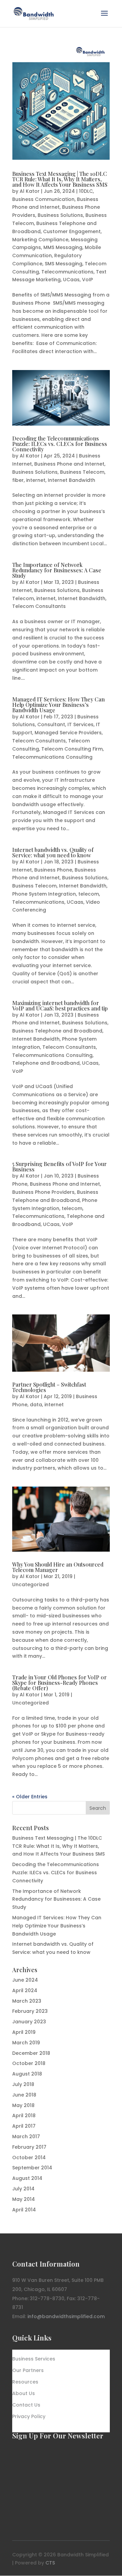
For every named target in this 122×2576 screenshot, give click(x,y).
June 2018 (24, 2095)
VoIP (87, 280)
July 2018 (23, 2084)
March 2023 (27, 2001)
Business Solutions (60, 215)
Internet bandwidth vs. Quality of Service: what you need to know (53, 852)
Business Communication (43, 199)
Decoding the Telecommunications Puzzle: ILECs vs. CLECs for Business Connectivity (60, 444)
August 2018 (27, 2074)
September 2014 (32, 2168)
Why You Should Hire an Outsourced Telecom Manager (58, 1567)
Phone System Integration (44, 894)
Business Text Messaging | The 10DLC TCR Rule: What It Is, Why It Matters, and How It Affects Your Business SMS (60, 179)
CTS (50, 2563)
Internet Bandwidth (72, 480)
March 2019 (26, 2043)
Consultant (51, 724)
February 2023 (30, 2011)
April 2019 (24, 2032)
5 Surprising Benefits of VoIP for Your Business (59, 1167)
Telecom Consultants (39, 606)
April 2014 (24, 2210)
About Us (24, 2394)
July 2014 (23, 2189)
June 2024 (25, 1980)
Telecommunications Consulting (52, 757)
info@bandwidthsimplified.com (66, 2316)
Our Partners (28, 2371)
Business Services (34, 2359)
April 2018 (24, 2115)
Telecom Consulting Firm (72, 749)
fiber (18, 480)
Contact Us (26, 2405)
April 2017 (24, 2126)
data (36, 1405)
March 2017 (26, 2137)
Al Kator (30, 191)
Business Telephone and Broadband (57, 1031)
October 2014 (29, 2158)
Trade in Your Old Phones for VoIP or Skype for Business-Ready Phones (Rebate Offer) (59, 1683)
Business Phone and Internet (69, 464)
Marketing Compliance (40, 240)
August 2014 (27, 2178)
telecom (89, 894)
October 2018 (29, 2063)
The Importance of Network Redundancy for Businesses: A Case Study (57, 570)
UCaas (71, 280)
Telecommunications (67, 272)
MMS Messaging (63, 247)
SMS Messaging (64, 264)
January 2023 (29, 2022)
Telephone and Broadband (46, 1063)
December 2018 (31, 2053)
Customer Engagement (72, 231)
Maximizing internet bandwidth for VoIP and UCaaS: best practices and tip (60, 1006)
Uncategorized (30, 1585)
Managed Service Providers (68, 733)
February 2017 (29, 2147)
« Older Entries (30, 1797)
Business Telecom (82, 472)
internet (36, 480)
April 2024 (25, 1990)
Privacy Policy (29, 2417)
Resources (25, 2382)
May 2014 (24, 2199)
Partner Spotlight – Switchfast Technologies (49, 1387)
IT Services (80, 724)
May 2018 (23, 2105)
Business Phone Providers (43, 1192)
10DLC (86, 191)
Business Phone (53, 870)
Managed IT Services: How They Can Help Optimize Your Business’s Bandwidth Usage (58, 705)
